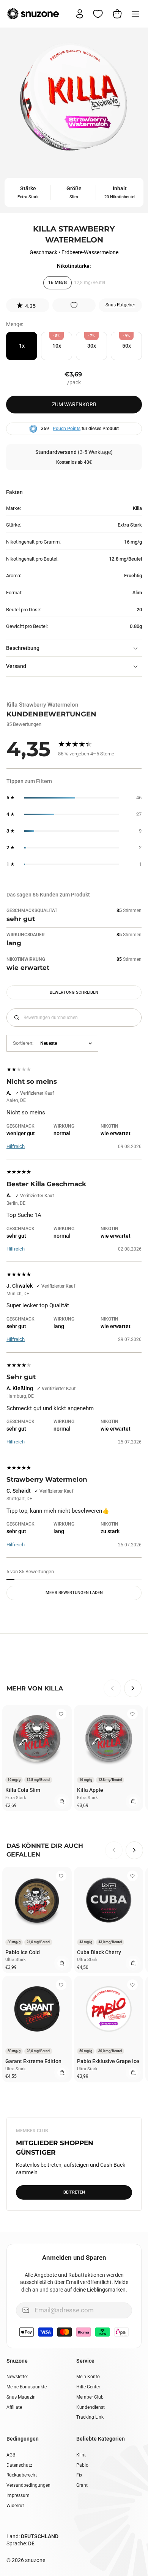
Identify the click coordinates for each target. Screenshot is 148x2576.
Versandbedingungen (28, 2485)
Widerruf (15, 2506)
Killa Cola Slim (23, 1790)
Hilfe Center (88, 2387)
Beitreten (74, 2192)
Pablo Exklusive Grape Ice (108, 2061)
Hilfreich (16, 1146)
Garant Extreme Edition (33, 2061)
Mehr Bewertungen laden (74, 1593)
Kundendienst (91, 2407)
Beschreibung (23, 648)
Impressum (18, 2495)
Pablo (82, 2465)
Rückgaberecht (22, 2475)
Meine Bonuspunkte (27, 2387)
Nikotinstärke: (74, 266)
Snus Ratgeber (120, 305)
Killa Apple (90, 1790)
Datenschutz (19, 2465)
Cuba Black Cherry (99, 1952)
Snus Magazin (21, 2397)
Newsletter (17, 2377)
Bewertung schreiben (74, 992)
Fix (79, 2475)
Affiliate (14, 2407)
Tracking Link (90, 2417)
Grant (82, 2485)
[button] (28, 305)
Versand (16, 666)
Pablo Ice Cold (23, 1952)
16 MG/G (57, 283)
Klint (81, 2455)
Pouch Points (67, 429)
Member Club (90, 2397)
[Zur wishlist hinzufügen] (74, 305)
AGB (11, 2455)
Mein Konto (88, 2377)
